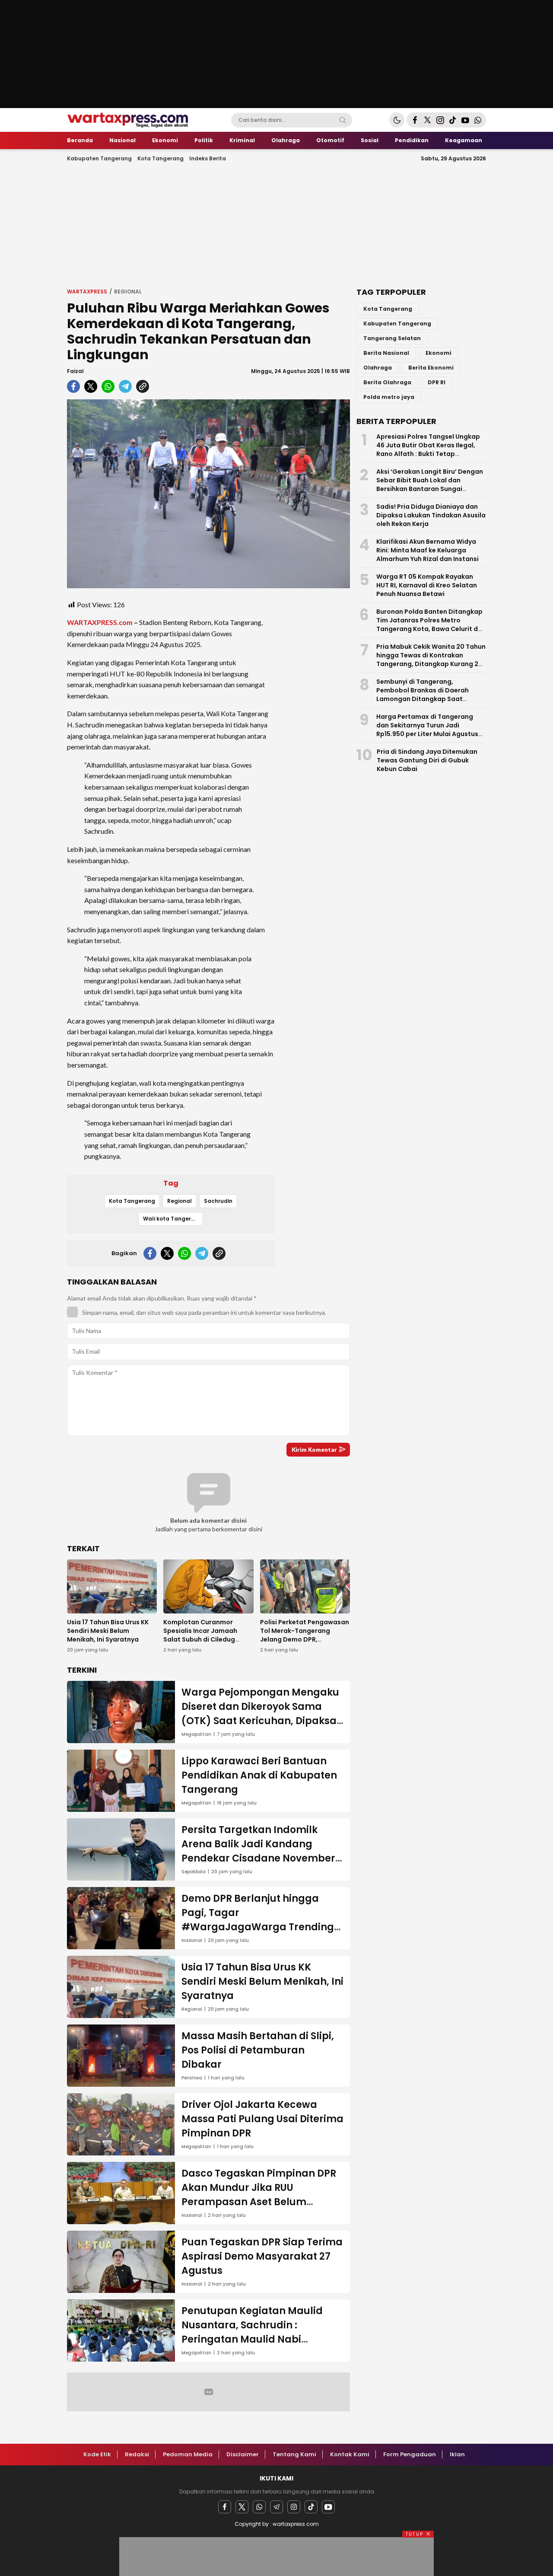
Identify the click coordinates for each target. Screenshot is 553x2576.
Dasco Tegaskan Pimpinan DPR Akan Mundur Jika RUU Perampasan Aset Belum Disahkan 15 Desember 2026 (259, 2195)
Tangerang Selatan (392, 338)
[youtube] (328, 2507)
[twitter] (91, 386)
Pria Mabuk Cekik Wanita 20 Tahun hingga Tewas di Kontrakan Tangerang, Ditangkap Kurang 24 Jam (431, 660)
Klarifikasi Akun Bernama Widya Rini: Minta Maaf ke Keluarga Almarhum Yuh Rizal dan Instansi (427, 550)
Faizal (75, 371)
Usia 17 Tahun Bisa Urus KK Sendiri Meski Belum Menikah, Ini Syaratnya (108, 1631)
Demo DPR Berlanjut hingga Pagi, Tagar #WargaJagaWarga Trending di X (258, 1920)
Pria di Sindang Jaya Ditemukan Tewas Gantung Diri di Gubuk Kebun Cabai (427, 760)
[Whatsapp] (259, 2507)
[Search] (343, 120)
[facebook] (73, 386)
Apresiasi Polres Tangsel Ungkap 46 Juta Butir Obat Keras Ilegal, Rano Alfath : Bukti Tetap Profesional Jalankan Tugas (428, 450)
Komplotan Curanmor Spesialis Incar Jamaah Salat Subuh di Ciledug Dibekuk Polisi (200, 1635)
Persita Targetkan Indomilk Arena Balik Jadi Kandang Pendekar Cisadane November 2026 (258, 1851)
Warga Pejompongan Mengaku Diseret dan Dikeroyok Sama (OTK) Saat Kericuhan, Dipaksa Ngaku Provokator (260, 1714)
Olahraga (378, 368)
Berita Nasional (386, 353)
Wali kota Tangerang (173, 1219)
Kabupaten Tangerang (397, 324)
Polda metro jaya (389, 397)
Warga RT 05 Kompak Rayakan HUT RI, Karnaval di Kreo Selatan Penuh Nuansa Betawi (427, 585)
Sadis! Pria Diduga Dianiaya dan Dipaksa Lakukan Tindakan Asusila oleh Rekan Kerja (431, 515)
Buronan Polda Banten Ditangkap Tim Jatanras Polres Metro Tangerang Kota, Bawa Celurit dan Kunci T (431, 625)
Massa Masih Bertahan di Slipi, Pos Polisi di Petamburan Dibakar (258, 2050)
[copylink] (143, 386)
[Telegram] (276, 2507)
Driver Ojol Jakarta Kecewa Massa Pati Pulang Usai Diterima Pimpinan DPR (262, 2119)
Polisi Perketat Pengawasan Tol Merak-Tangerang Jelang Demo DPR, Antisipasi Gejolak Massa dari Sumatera (305, 1639)
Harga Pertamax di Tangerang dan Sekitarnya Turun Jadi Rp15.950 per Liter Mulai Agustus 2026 (427, 730)
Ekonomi (439, 353)
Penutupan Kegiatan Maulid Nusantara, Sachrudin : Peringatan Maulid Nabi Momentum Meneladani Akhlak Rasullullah (261, 2339)
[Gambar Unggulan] (208, 494)
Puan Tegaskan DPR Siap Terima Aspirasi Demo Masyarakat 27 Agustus (262, 2256)
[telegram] (125, 386)
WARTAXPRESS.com (100, 622)
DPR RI (437, 382)
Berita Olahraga (387, 382)
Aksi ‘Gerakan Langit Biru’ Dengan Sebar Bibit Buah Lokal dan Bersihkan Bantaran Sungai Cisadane (430, 485)
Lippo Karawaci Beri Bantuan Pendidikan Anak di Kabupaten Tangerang (259, 1775)
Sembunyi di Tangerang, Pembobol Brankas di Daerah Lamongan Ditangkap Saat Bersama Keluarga (423, 695)
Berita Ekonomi (431, 368)
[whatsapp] (108, 386)
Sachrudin (218, 1201)
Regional (128, 292)
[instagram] (294, 2507)
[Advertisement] (276, 224)
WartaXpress (87, 292)
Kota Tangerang (132, 1201)
